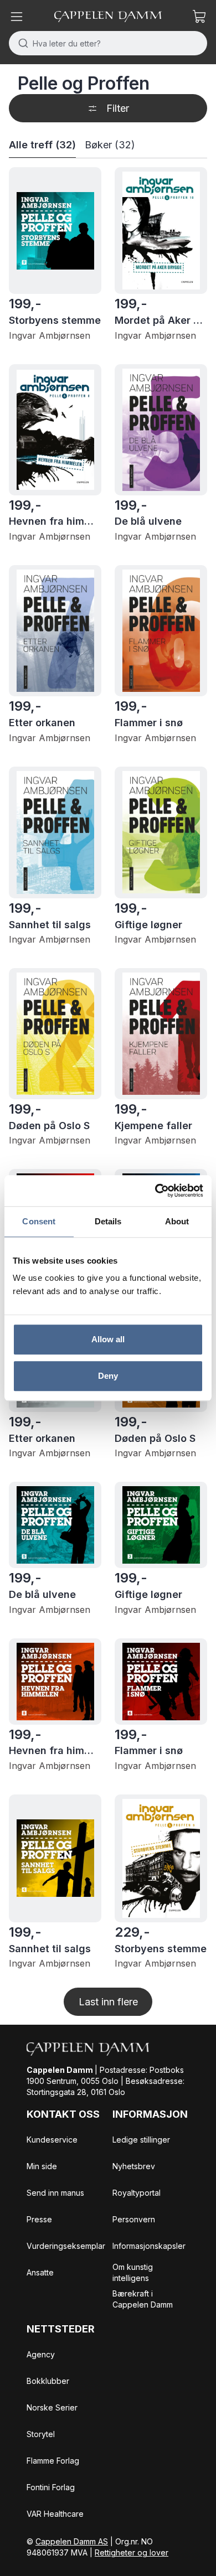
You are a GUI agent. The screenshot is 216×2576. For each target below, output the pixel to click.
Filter (118, 108)
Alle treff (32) (42, 145)
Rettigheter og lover (132, 2552)
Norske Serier (52, 2407)
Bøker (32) (110, 145)
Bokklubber (48, 2381)
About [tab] (177, 1221)
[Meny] (17, 17)
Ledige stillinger (141, 2140)
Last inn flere (108, 2002)
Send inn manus (55, 2193)
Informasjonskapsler (149, 2246)
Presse (39, 2219)
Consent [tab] (39, 1221)
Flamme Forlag (53, 2461)
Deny (108, 1376)
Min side (42, 2166)
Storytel (41, 2434)
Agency (41, 2354)
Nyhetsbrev (134, 2166)
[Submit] (21, 43)
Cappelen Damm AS (72, 2541)
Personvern (134, 2219)
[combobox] (108, 43)
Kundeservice (52, 2140)
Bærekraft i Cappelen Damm (143, 2299)
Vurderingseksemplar (66, 2246)
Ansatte (40, 2272)
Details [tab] (108, 1221)
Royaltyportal (137, 2193)
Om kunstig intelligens (133, 2272)
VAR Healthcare (55, 2514)
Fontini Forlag (51, 2487)
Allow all (108, 1339)
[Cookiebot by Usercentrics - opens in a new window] (155, 1191)
